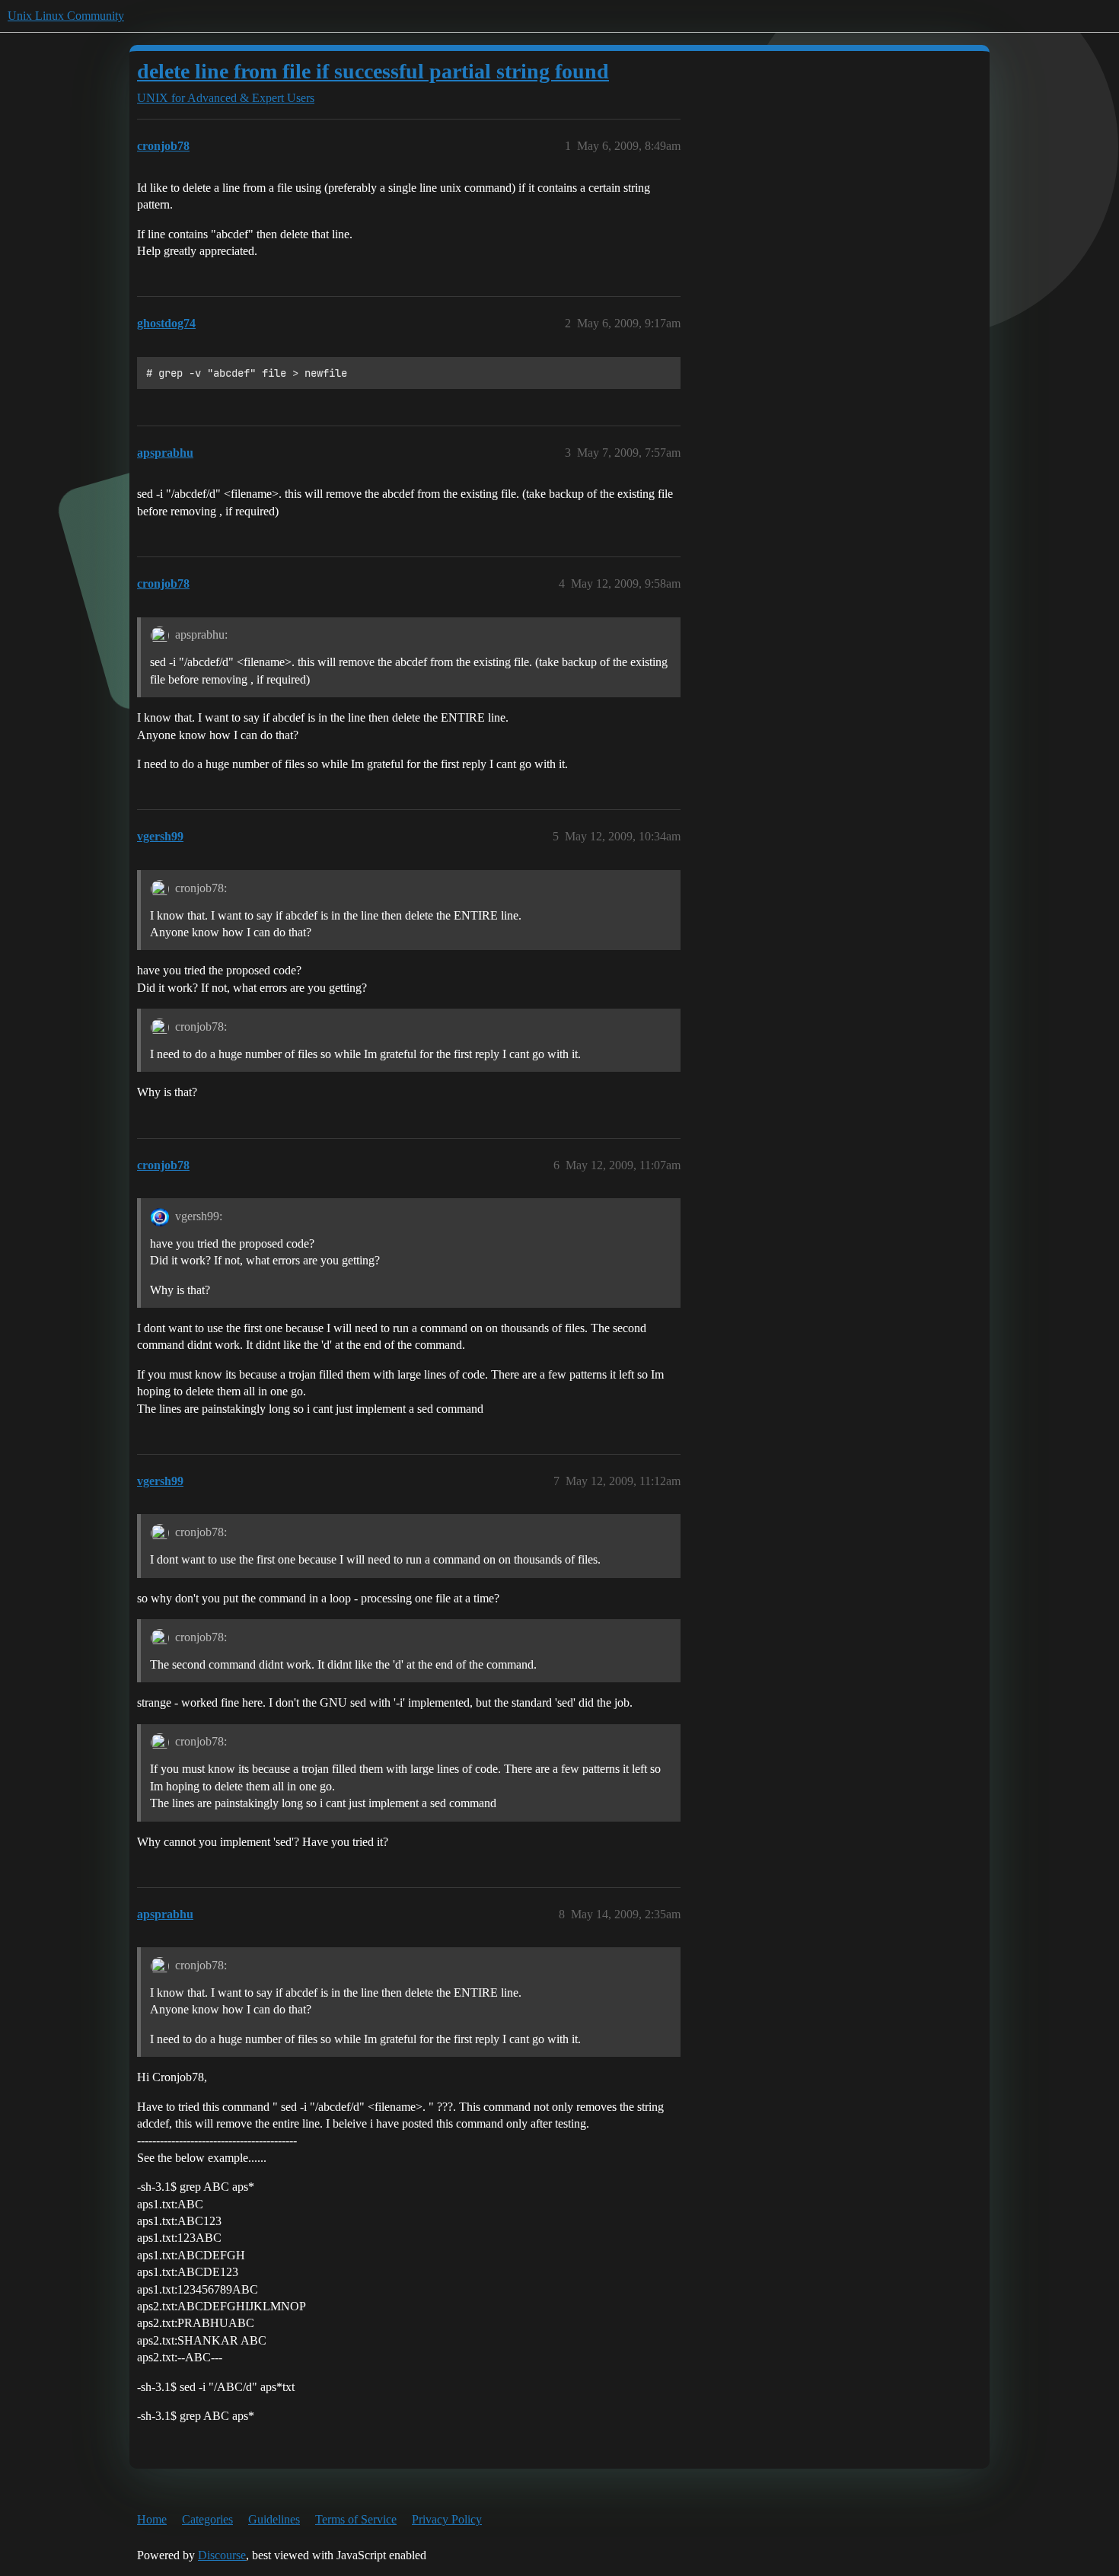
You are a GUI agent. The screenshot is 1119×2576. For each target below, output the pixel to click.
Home (152, 2519)
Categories (207, 2519)
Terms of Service (356, 2519)
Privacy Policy (447, 2519)
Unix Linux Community (66, 16)
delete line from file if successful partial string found (373, 71)
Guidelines (274, 2519)
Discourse (222, 2555)
